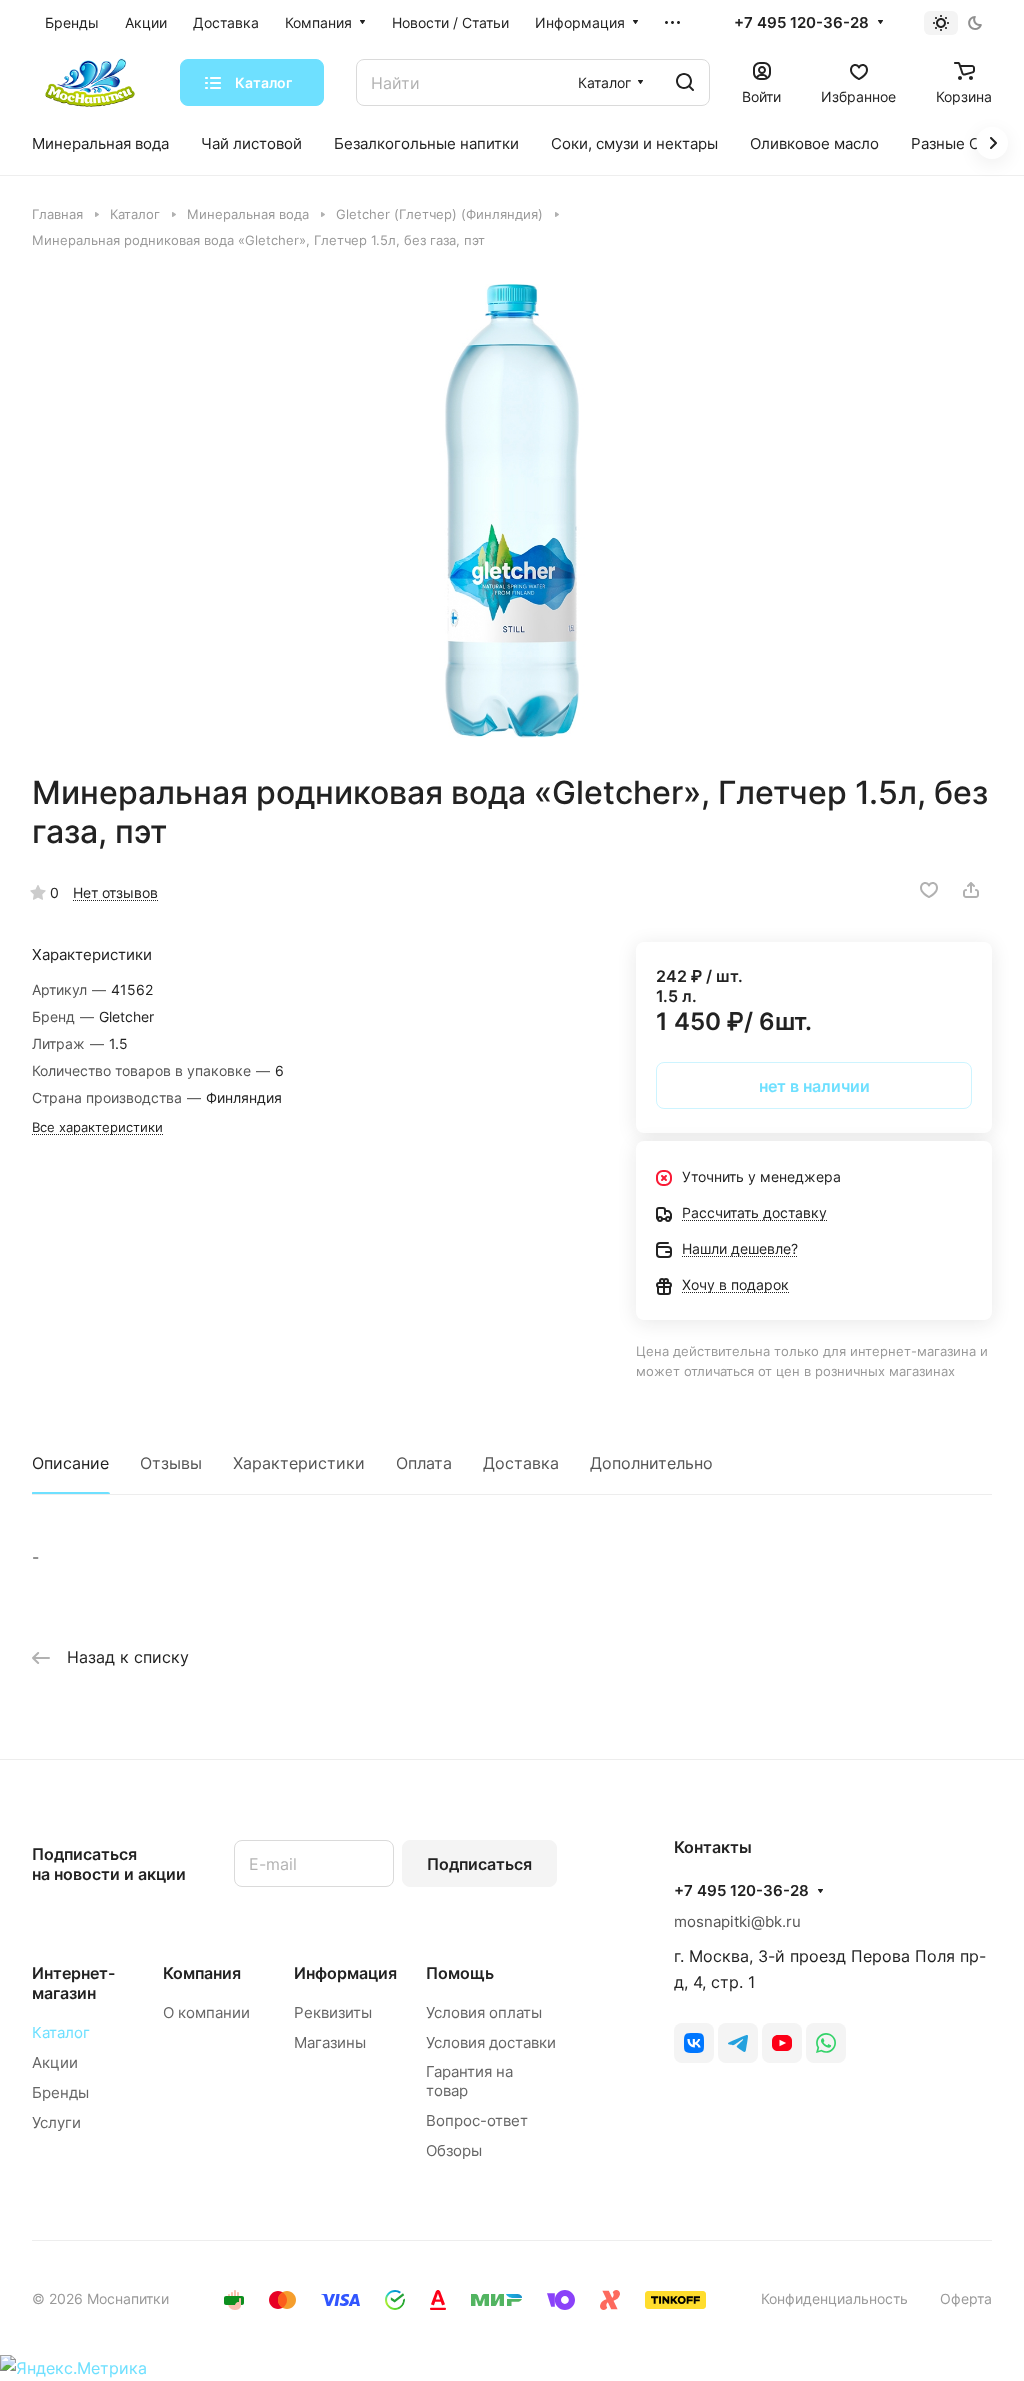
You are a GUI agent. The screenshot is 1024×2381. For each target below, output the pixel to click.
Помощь (460, 1973)
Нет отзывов (115, 892)
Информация (345, 1973)
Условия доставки (491, 2042)
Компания (202, 1973)
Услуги (56, 2122)
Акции (55, 2062)
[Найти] (685, 82)
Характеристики (299, 1463)
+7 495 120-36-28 (801, 23)
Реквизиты (333, 2012)
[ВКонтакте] (694, 2043)
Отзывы (171, 1463)
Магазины (330, 2042)
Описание (70, 1463)
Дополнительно (651, 1463)
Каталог (61, 2032)
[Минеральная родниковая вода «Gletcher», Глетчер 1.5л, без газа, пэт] (512, 511)
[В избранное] (929, 890)
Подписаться (479, 1864)
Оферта (966, 2298)
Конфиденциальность (834, 2298)
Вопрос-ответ (477, 2120)
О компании (206, 2012)
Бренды (60, 2092)
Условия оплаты (484, 2012)
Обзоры (454, 2150)
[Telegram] (738, 2043)
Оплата (424, 1463)
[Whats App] (826, 2043)
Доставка (521, 1463)
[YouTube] (782, 2043)
